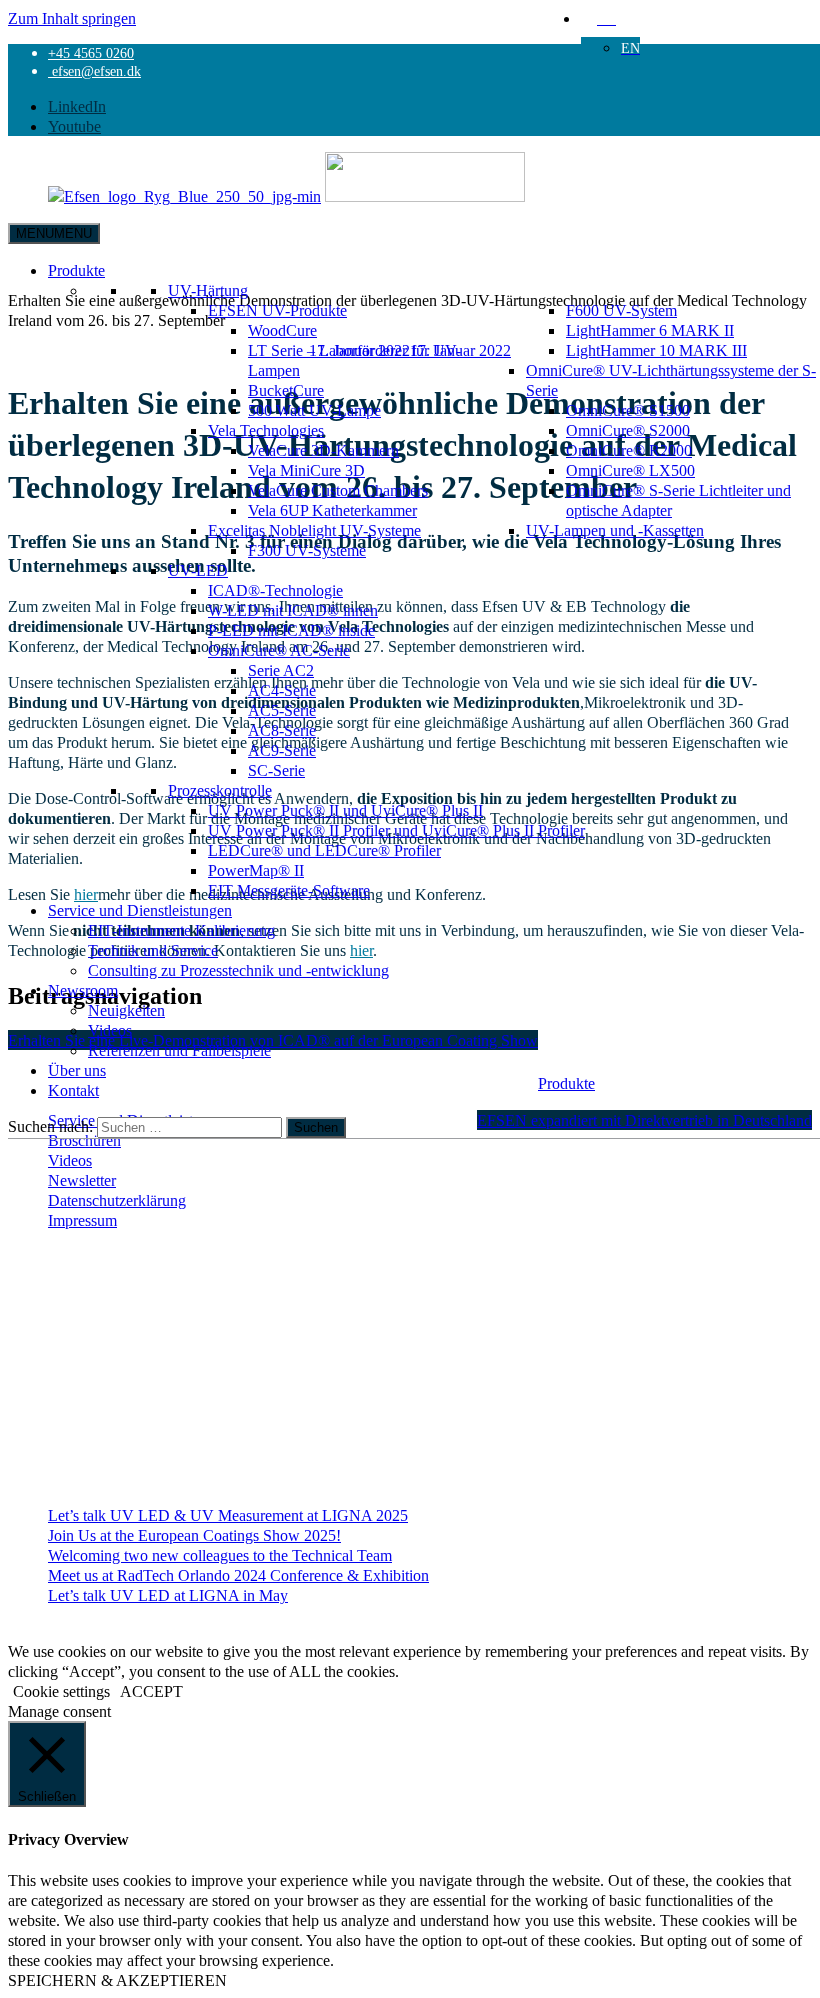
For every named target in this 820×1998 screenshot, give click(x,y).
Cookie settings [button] (61, 1691)
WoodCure (282, 330)
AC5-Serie (282, 710)
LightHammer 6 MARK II (650, 330)
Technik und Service (153, 950)
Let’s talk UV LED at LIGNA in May (168, 1595)
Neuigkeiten (126, 1010)
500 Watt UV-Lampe (314, 410)
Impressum (82, 1220)
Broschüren (84, 1140)
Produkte (76, 270)
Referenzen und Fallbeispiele (179, 1050)
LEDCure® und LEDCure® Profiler (324, 850)
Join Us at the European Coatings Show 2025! (194, 1535)
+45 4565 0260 (91, 53)
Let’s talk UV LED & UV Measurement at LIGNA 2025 (228, 1515)
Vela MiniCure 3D (306, 470)
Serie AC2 (281, 670)
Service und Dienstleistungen (140, 910)
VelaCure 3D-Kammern (323, 450)
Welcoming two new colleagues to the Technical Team (220, 1555)
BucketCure (286, 390)
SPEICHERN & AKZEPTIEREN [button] (117, 1980)
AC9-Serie (282, 750)
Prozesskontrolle (220, 790)
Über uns (77, 1070)
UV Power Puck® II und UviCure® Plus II (345, 810)
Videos (110, 1030)
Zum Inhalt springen (72, 18)
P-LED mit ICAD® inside (291, 630)
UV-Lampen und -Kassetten (615, 530)
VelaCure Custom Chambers (338, 490)
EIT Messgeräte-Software (289, 890)
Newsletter (82, 1180)
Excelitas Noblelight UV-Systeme (314, 530)
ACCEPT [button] (151, 1691)
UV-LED (198, 570)
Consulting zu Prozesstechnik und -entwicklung (238, 970)
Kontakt (73, 1090)
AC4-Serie (282, 690)
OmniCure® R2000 (629, 450)
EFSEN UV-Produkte (277, 310)
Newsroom (83, 990)
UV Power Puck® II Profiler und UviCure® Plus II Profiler (396, 830)
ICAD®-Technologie (275, 590)
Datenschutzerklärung (117, 1200)
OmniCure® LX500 (630, 470)
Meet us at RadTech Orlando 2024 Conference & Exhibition (238, 1575)
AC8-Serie (282, 730)
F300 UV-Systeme (307, 550)
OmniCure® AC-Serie (279, 650)
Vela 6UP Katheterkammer (332, 510)
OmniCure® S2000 (628, 430)
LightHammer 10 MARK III (656, 350)
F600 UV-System (621, 310)
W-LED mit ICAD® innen (293, 610)
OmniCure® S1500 (628, 410)
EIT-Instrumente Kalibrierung (181, 930)
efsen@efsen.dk (94, 71)
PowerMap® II (256, 870)
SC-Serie (276, 770)
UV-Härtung (208, 290)
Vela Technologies (266, 430)
